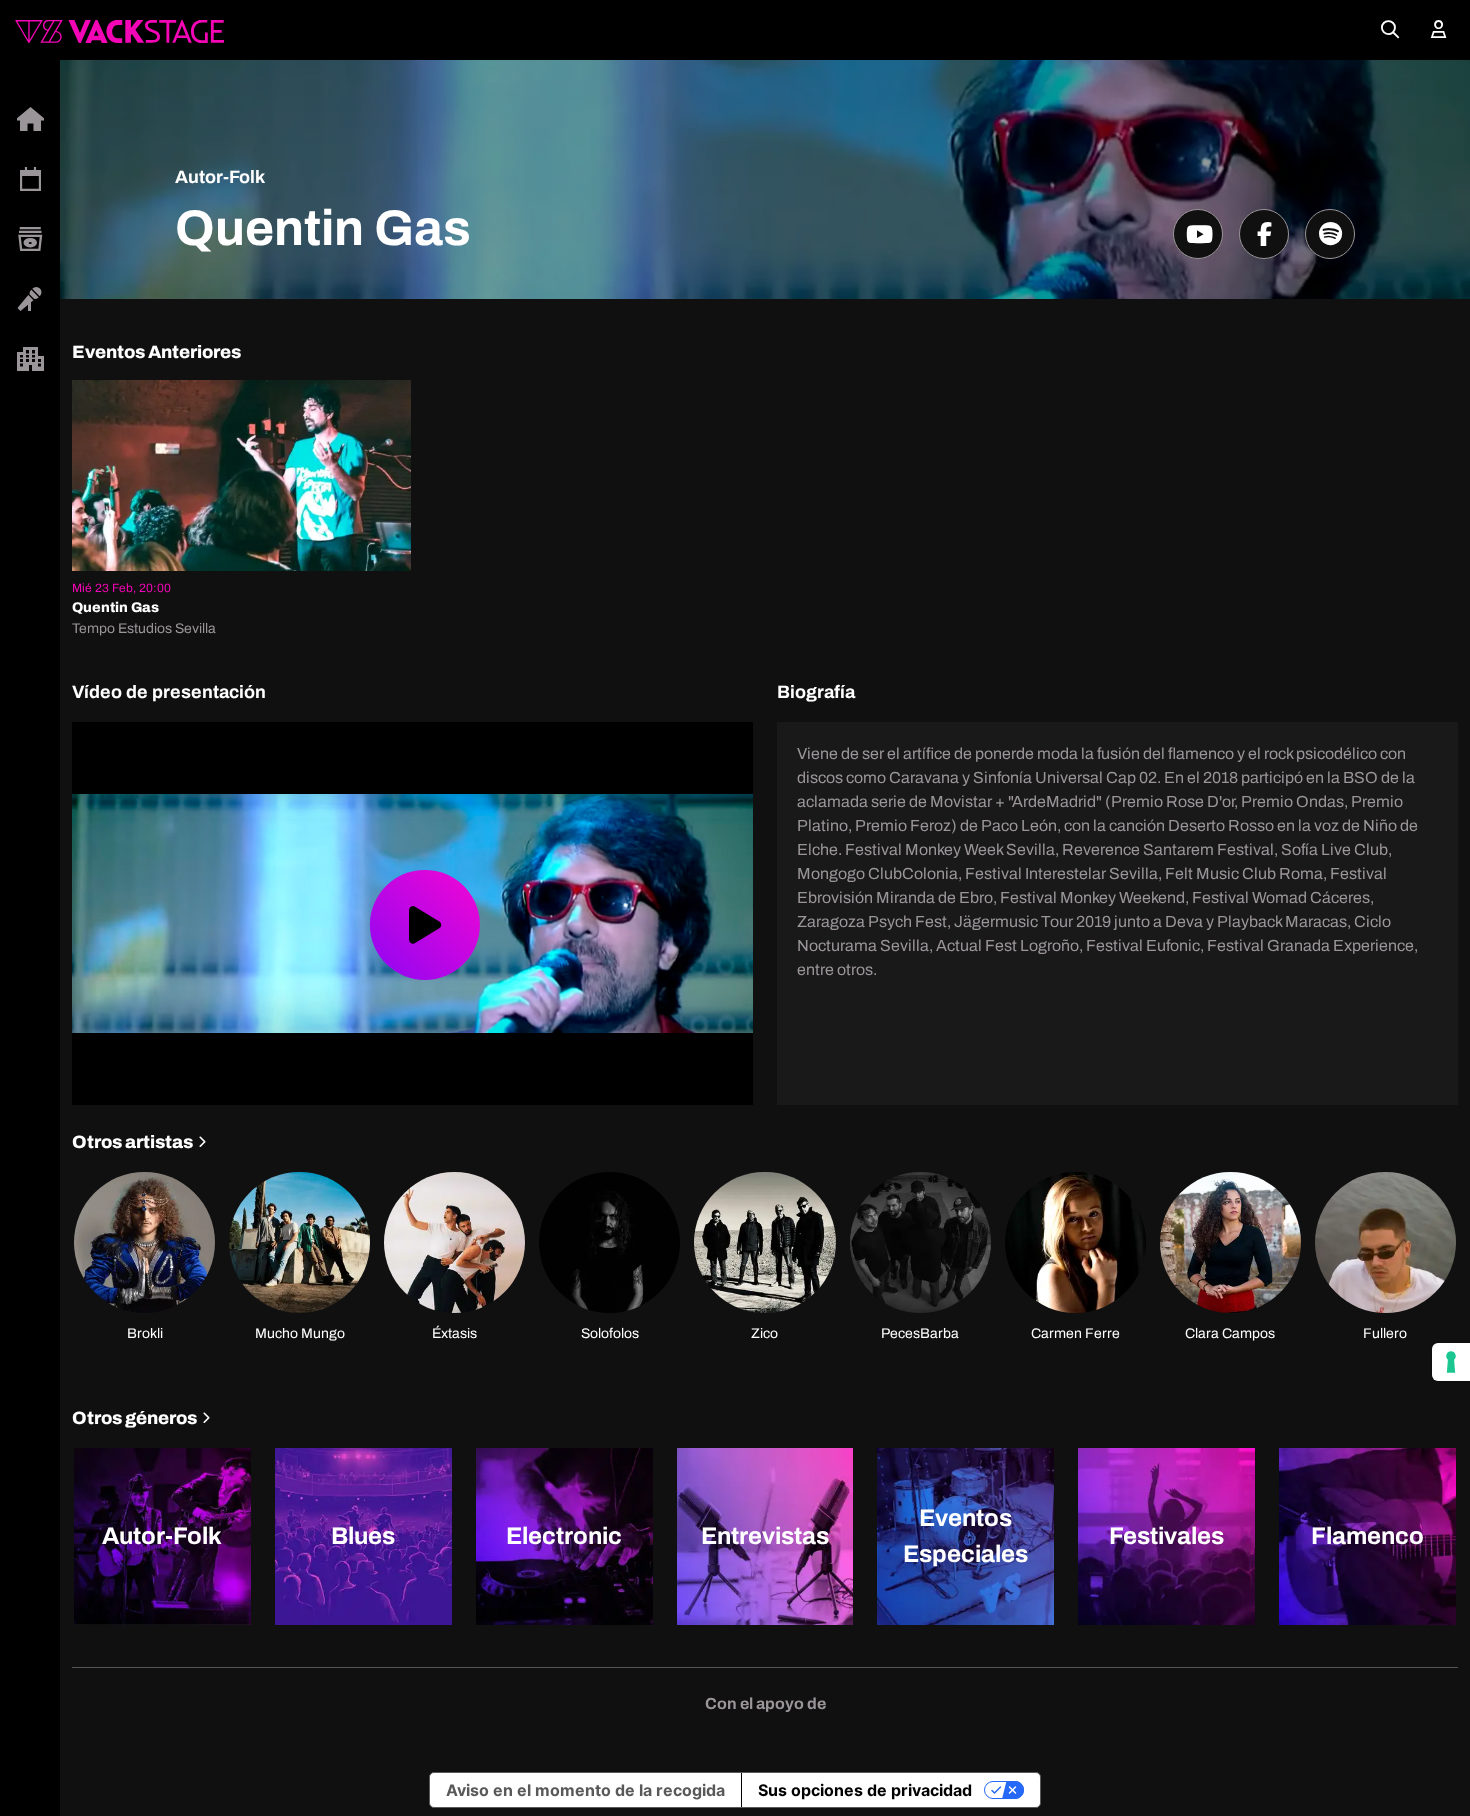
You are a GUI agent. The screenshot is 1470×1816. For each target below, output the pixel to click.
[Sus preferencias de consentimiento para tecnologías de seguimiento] (1451, 1362)
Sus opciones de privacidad (865, 1790)
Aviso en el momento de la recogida (585, 1790)
